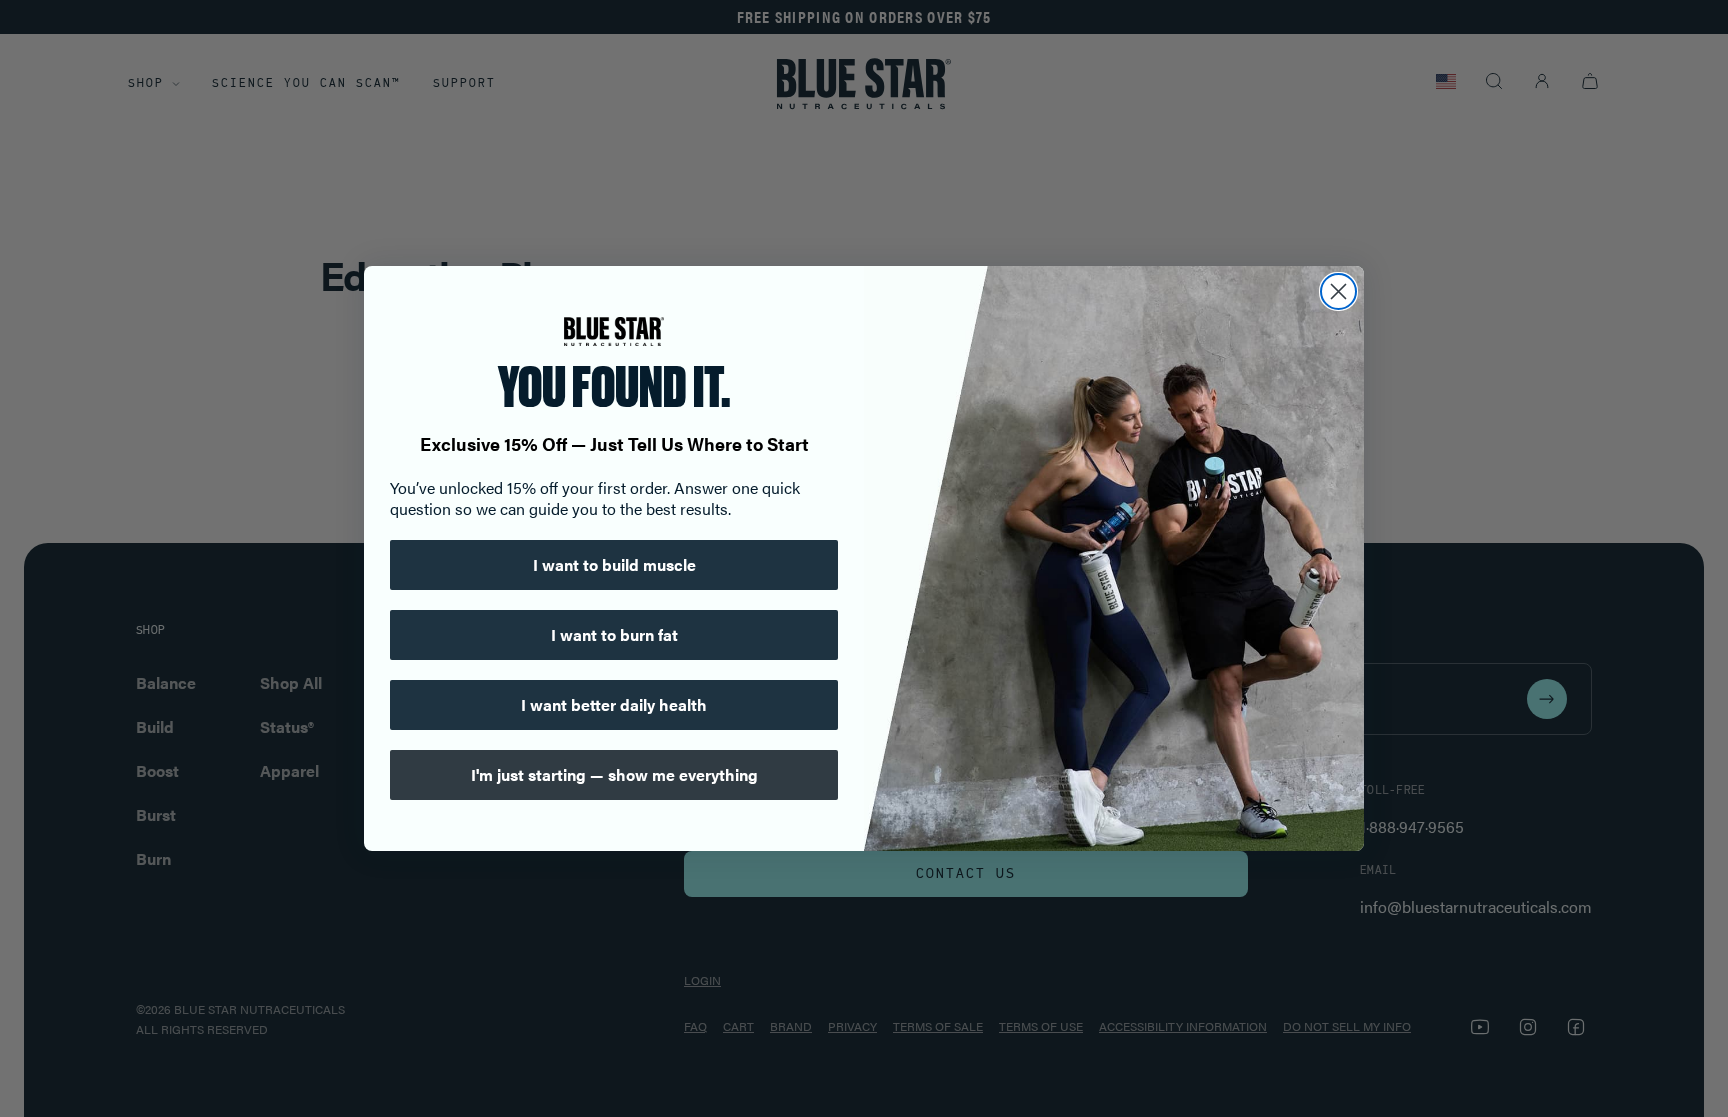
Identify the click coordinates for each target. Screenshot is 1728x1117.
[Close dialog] (1338, 291)
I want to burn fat (614, 634)
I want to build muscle (614, 564)
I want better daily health (614, 704)
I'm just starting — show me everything (614, 774)
